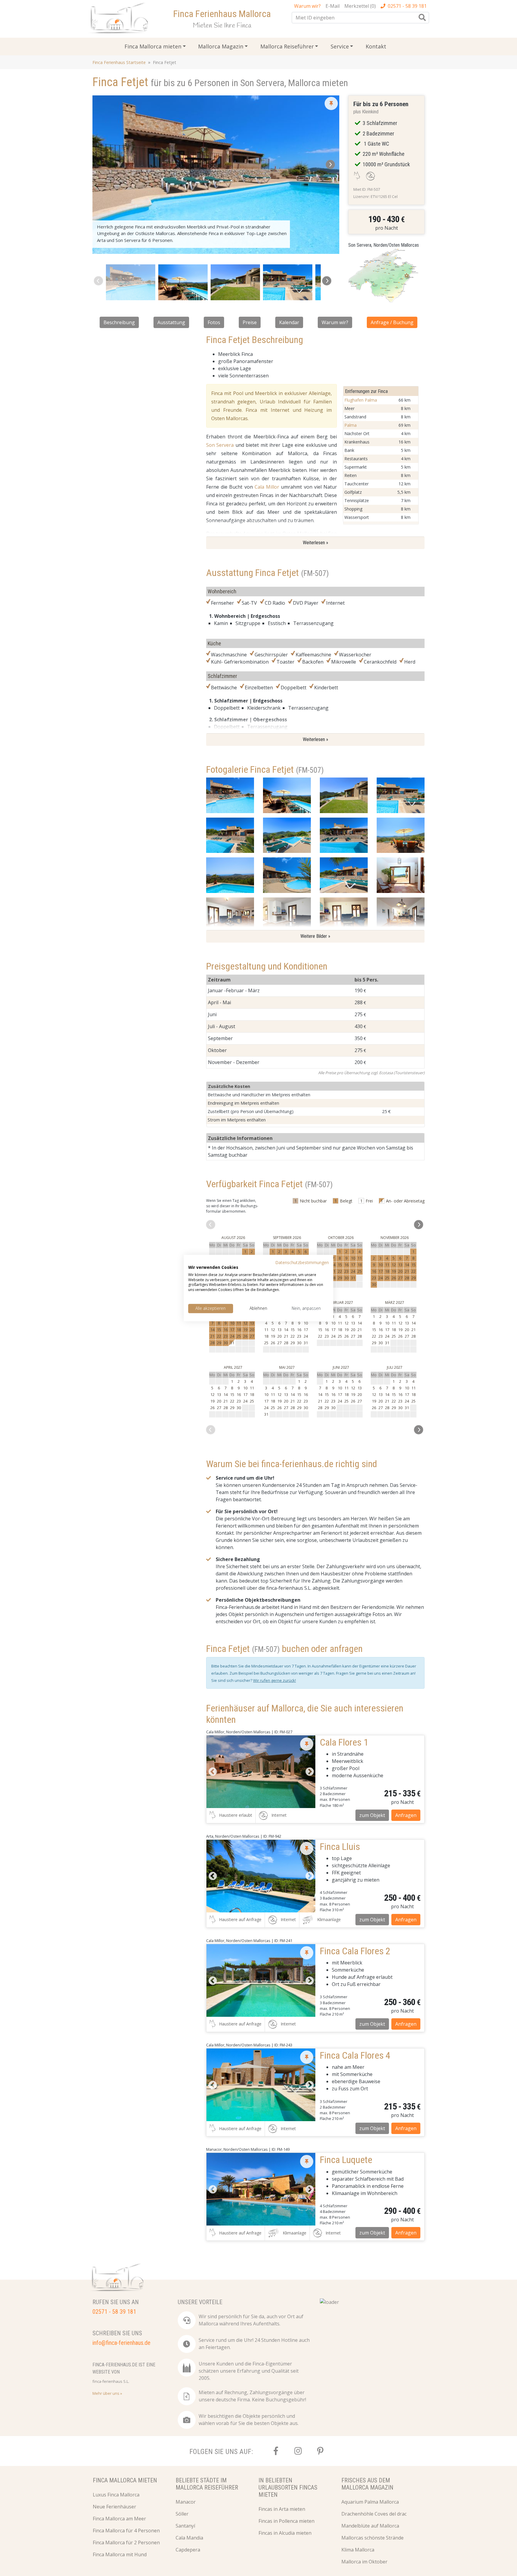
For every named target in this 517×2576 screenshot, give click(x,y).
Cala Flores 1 (344, 1742)
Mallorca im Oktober (364, 2562)
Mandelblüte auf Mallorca (370, 2526)
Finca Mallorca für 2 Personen (126, 2543)
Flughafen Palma (361, 400)
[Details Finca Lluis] (261, 1876)
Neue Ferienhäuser (114, 2507)
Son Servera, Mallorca (280, 83)
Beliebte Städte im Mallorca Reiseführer (207, 2484)
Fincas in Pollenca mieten (286, 2521)
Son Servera (220, 445)
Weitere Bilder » (315, 936)
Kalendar (289, 322)
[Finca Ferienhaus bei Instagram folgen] (298, 2451)
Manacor (186, 2502)
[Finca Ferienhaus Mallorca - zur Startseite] (120, 19)
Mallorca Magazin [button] (221, 46)
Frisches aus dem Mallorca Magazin (367, 2484)
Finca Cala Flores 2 (355, 1951)
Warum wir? (335, 322)
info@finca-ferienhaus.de (121, 2343)
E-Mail (333, 6)
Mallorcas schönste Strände (372, 2538)
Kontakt (376, 46)
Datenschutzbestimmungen (302, 1262)
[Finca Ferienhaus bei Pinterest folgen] (320, 2451)
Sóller (182, 2514)
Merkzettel (360, 6)
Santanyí (185, 2526)
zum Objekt (372, 1815)
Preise (250, 322)
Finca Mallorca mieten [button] (153, 46)
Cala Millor (267, 487)
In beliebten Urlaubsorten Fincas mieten (288, 2487)
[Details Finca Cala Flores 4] (261, 2085)
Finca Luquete (346, 2160)
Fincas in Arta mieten (282, 2509)
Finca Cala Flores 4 (355, 2055)
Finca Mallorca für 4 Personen (126, 2531)
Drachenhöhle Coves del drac (374, 2514)
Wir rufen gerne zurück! (275, 1680)
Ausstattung (171, 322)
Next (309, 1772)
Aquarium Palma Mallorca (370, 2502)
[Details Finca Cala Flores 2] (261, 1980)
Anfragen (406, 1815)
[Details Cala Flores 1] (261, 1772)
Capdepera (188, 2550)
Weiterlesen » (315, 543)
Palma (351, 425)
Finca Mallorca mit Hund (120, 2554)
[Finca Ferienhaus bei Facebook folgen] (276, 2451)
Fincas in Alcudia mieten (285, 2533)
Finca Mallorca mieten (125, 2480)
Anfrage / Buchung (392, 322)
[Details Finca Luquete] (261, 2189)
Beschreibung (119, 322)
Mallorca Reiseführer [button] (287, 46)
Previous (212, 1772)
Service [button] (340, 46)
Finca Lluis (340, 1847)
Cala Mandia (189, 2538)
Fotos (214, 322)
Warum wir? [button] (307, 6)
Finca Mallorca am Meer (119, 2519)
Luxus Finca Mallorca (116, 2495)
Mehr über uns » (107, 2393)
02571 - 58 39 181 (407, 6)
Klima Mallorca (358, 2550)
